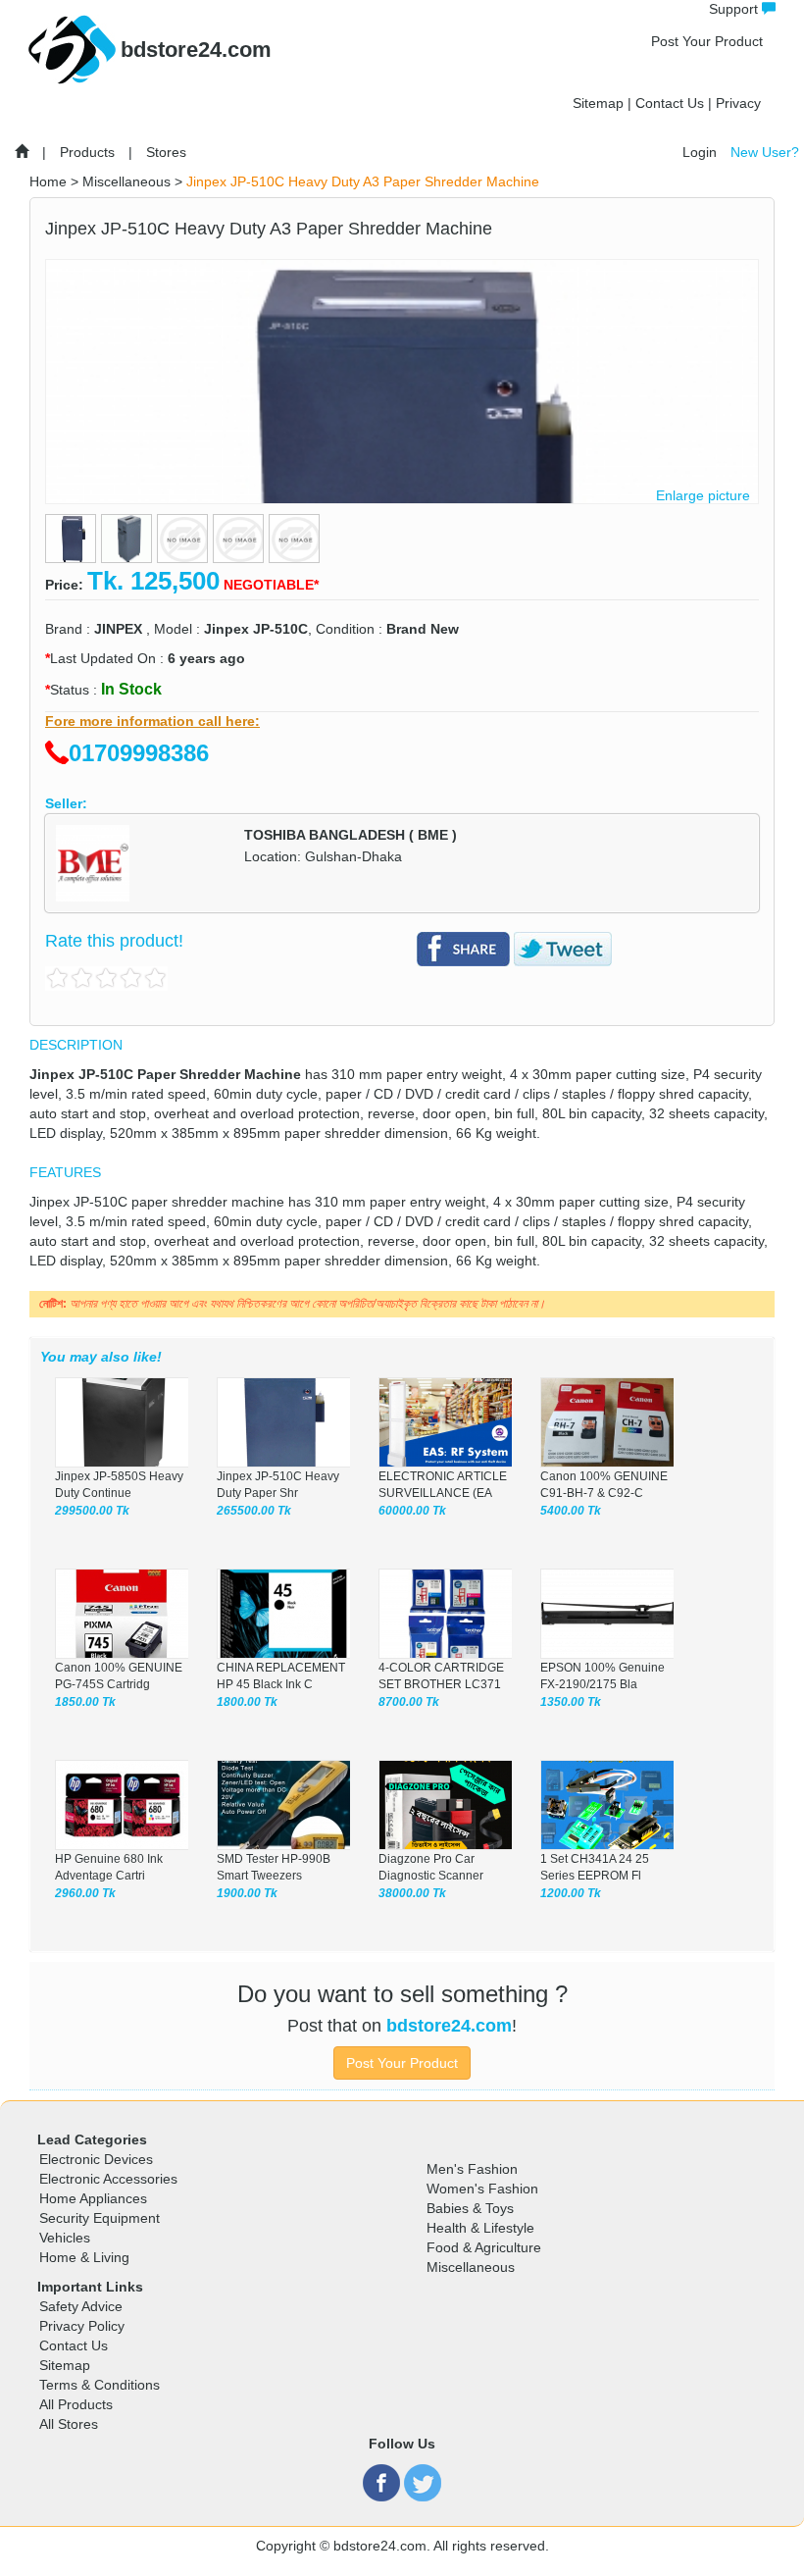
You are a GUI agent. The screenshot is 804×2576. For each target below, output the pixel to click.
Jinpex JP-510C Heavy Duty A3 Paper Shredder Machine (363, 181)
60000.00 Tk (412, 1511)
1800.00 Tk (247, 1702)
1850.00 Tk (85, 1702)
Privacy (738, 103)
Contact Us (670, 103)
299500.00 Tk (92, 1511)
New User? (765, 152)
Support (735, 9)
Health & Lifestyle (480, 2228)
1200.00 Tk (571, 1893)
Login (700, 152)
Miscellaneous (126, 181)
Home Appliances (93, 2198)
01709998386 (139, 753)
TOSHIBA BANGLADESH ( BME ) (351, 835)
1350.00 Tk (571, 1702)
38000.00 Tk (412, 1893)
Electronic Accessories (108, 2179)
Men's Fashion (472, 2169)
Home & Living (84, 2257)
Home (48, 181)
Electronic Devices (96, 2159)
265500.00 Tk (254, 1511)
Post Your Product (707, 41)
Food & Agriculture (484, 2247)
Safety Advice (81, 2306)
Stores (166, 152)
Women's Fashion (482, 2189)
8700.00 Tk (409, 1702)
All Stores (69, 2424)
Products (87, 152)
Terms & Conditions (100, 2385)
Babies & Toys (470, 2208)
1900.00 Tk (247, 1893)
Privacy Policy (82, 2326)
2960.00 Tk (85, 1893)
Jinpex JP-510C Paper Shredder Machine (165, 1074)
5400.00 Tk (571, 1511)
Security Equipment (100, 2218)
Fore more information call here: (152, 721)
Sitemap (598, 103)
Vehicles (65, 2238)
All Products (76, 2404)
